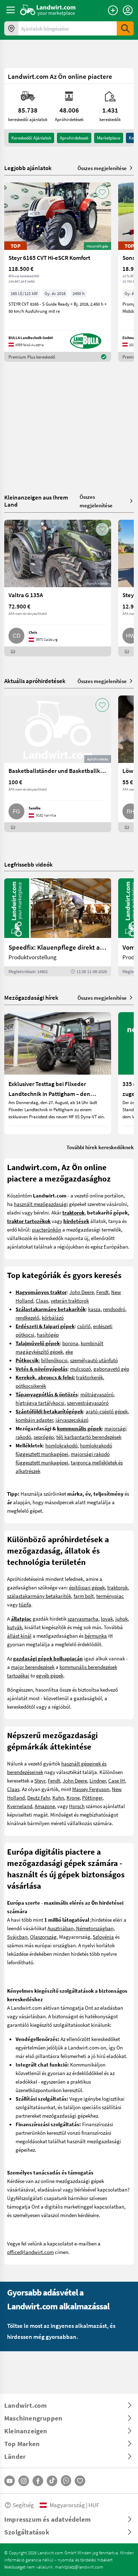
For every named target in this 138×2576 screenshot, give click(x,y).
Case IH (117, 1780)
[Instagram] (24, 2481)
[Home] (48, 10)
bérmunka (96, 1636)
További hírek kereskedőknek (100, 1147)
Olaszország (43, 1937)
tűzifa (25, 1604)
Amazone (45, 1806)
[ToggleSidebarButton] (11, 10)
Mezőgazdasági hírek (31, 997)
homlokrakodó (61, 1445)
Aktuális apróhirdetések (35, 681)
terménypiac (110, 1596)
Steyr (40, 1780)
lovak (107, 1619)
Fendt (102, 1292)
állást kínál (19, 1636)
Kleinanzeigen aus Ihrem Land (36, 501)
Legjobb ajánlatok (28, 168)
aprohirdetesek (74, 138)
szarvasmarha (83, 1619)
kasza (94, 1309)
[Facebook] (38, 2481)
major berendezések (33, 1667)
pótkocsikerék (31, 1386)
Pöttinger (92, 1797)
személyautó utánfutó (94, 1360)
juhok (122, 1619)
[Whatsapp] (66, 2481)
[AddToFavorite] (102, 192)
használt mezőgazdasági (41, 1204)
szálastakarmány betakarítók (39, 1596)
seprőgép (44, 1437)
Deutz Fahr (39, 1797)
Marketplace (109, 138)
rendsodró (114, 1309)
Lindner (98, 1780)
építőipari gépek (87, 1587)
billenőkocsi (54, 1360)
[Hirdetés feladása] (113, 10)
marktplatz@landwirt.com (79, 2567)
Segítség (23, 2505)
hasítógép (48, 1335)
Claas (42, 1300)
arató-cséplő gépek (107, 1411)
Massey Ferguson (91, 1789)
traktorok (117, 1587)
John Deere (82, 1292)
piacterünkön (47, 1229)
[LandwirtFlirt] (80, 2481)
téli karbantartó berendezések (89, 1437)
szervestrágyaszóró (88, 1403)
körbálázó (53, 1317)
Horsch (77, 1806)
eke (69, 1352)
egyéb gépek (50, 1675)
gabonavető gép (111, 1369)
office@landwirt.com (30, 2252)
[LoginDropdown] (128, 10)
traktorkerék (90, 1377)
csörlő (84, 1326)
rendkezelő (27, 1317)
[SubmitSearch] (125, 28)
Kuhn (58, 1797)
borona (70, 1343)
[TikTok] (52, 2481)
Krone (73, 1797)
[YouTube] (10, 2481)
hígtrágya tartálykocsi (40, 1403)
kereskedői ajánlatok (31, 138)
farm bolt (84, 1596)
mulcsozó (80, 1369)
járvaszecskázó (72, 1420)
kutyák (15, 1627)
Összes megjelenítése (102, 168)
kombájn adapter (34, 1420)
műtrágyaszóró (97, 1394)
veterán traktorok (70, 1300)
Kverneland (20, 1806)
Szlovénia (103, 1937)
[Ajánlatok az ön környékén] (11, 28)
